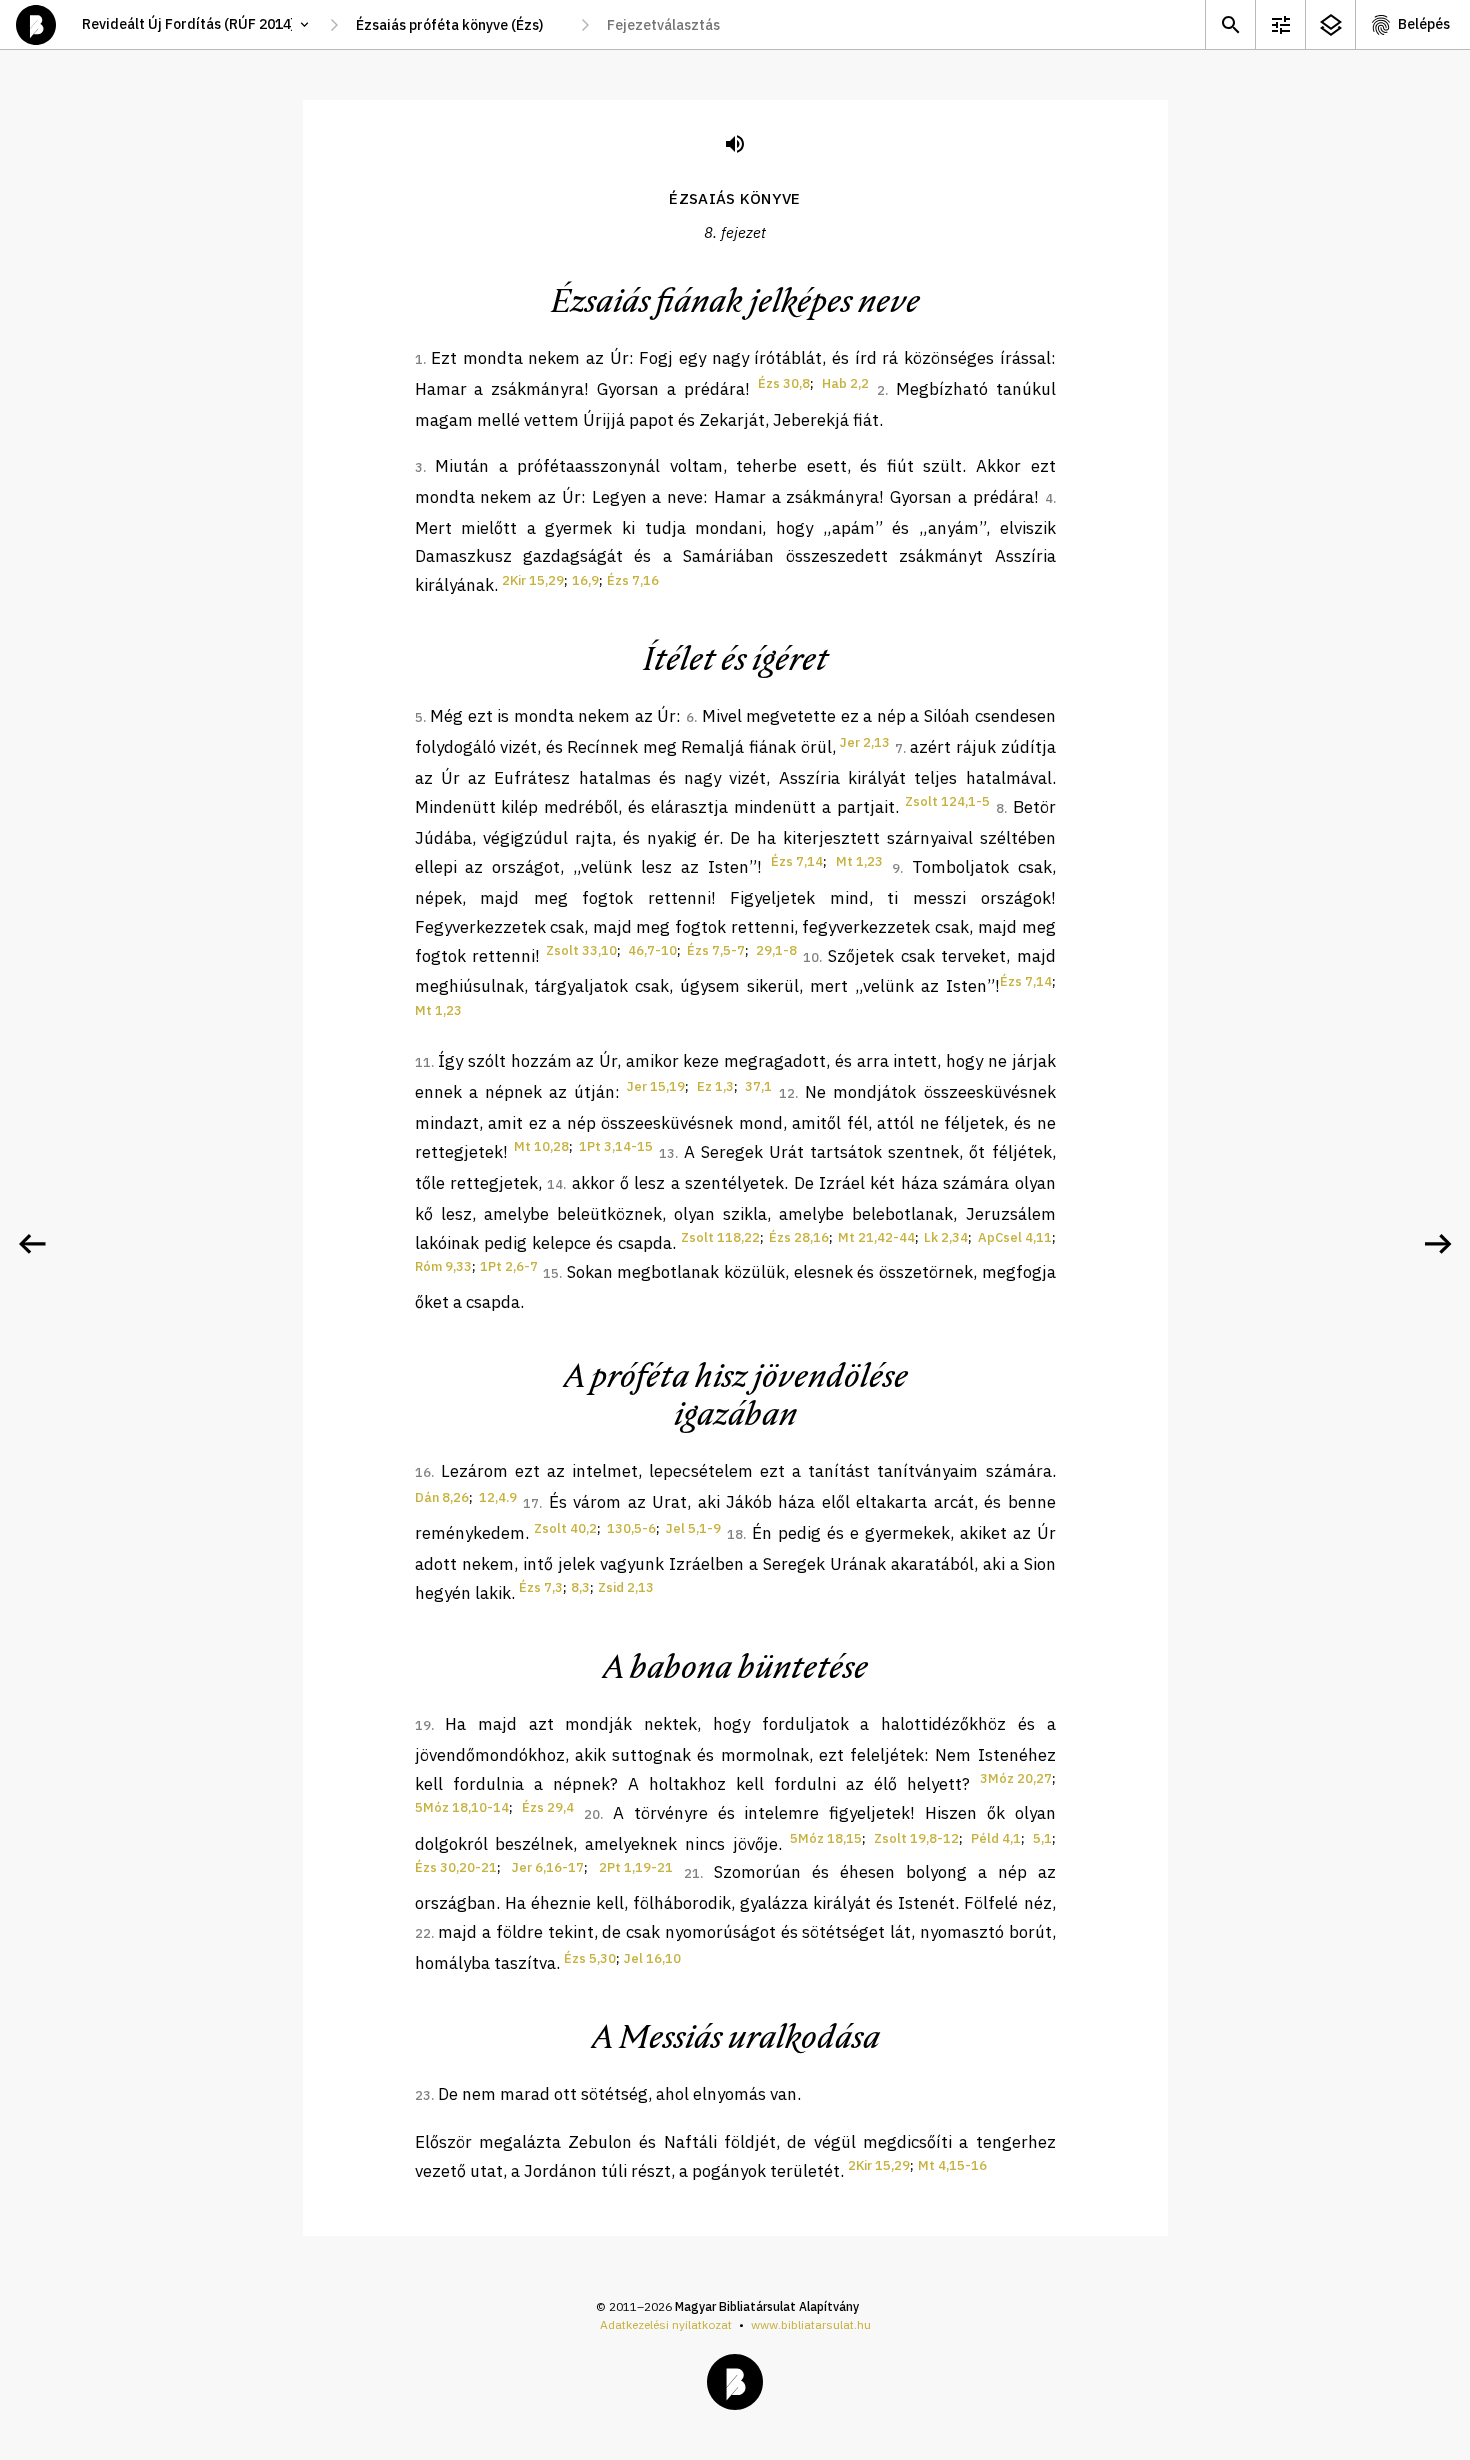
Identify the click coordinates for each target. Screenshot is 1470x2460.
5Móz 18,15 (826, 1838)
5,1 (1042, 1838)
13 (667, 1153)
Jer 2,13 (865, 742)
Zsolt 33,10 (581, 950)
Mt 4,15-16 (952, 2165)
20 (592, 1814)
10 (811, 957)
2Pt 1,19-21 (636, 1867)
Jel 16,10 (652, 1958)
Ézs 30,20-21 (456, 1867)
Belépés (1424, 24)
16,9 (585, 580)
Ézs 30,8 (784, 383)
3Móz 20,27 (1016, 1778)
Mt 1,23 (859, 861)
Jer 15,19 (656, 1086)
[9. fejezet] (1438, 1244)
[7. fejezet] (32, 1244)
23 (423, 2095)
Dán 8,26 (442, 1497)
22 (423, 1933)
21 (692, 1873)
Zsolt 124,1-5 (947, 801)
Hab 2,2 (845, 383)
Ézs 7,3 (541, 1587)
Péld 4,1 (996, 1838)
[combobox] (459, 25)
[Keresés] (1230, 24)
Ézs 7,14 (797, 861)
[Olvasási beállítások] (1280, 24)
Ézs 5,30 (590, 1958)
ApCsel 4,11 (1015, 1237)
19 (423, 1725)
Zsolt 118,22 (720, 1237)
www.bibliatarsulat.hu (811, 2324)
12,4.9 (498, 1497)
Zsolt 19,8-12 (916, 1838)
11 (423, 1062)
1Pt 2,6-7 (509, 1266)
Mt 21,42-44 (876, 1237)
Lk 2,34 (946, 1237)
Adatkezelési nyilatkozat (666, 2324)
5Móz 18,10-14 (462, 1807)
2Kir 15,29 (533, 580)
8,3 (580, 1587)
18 (735, 1534)
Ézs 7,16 (633, 580)
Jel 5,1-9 (693, 1528)
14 (555, 1184)
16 (423, 1472)
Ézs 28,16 (799, 1237)
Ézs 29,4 (548, 1807)
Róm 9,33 (443, 1266)
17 (531, 1503)
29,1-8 (776, 950)
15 (551, 1273)
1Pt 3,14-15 (616, 1146)
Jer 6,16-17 (548, 1867)
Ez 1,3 (715, 1086)
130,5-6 (631, 1528)
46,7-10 (652, 950)
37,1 (758, 1086)
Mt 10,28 (541, 1146)
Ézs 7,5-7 (716, 950)
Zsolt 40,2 (565, 1528)
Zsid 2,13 (626, 1587)
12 (787, 1093)
